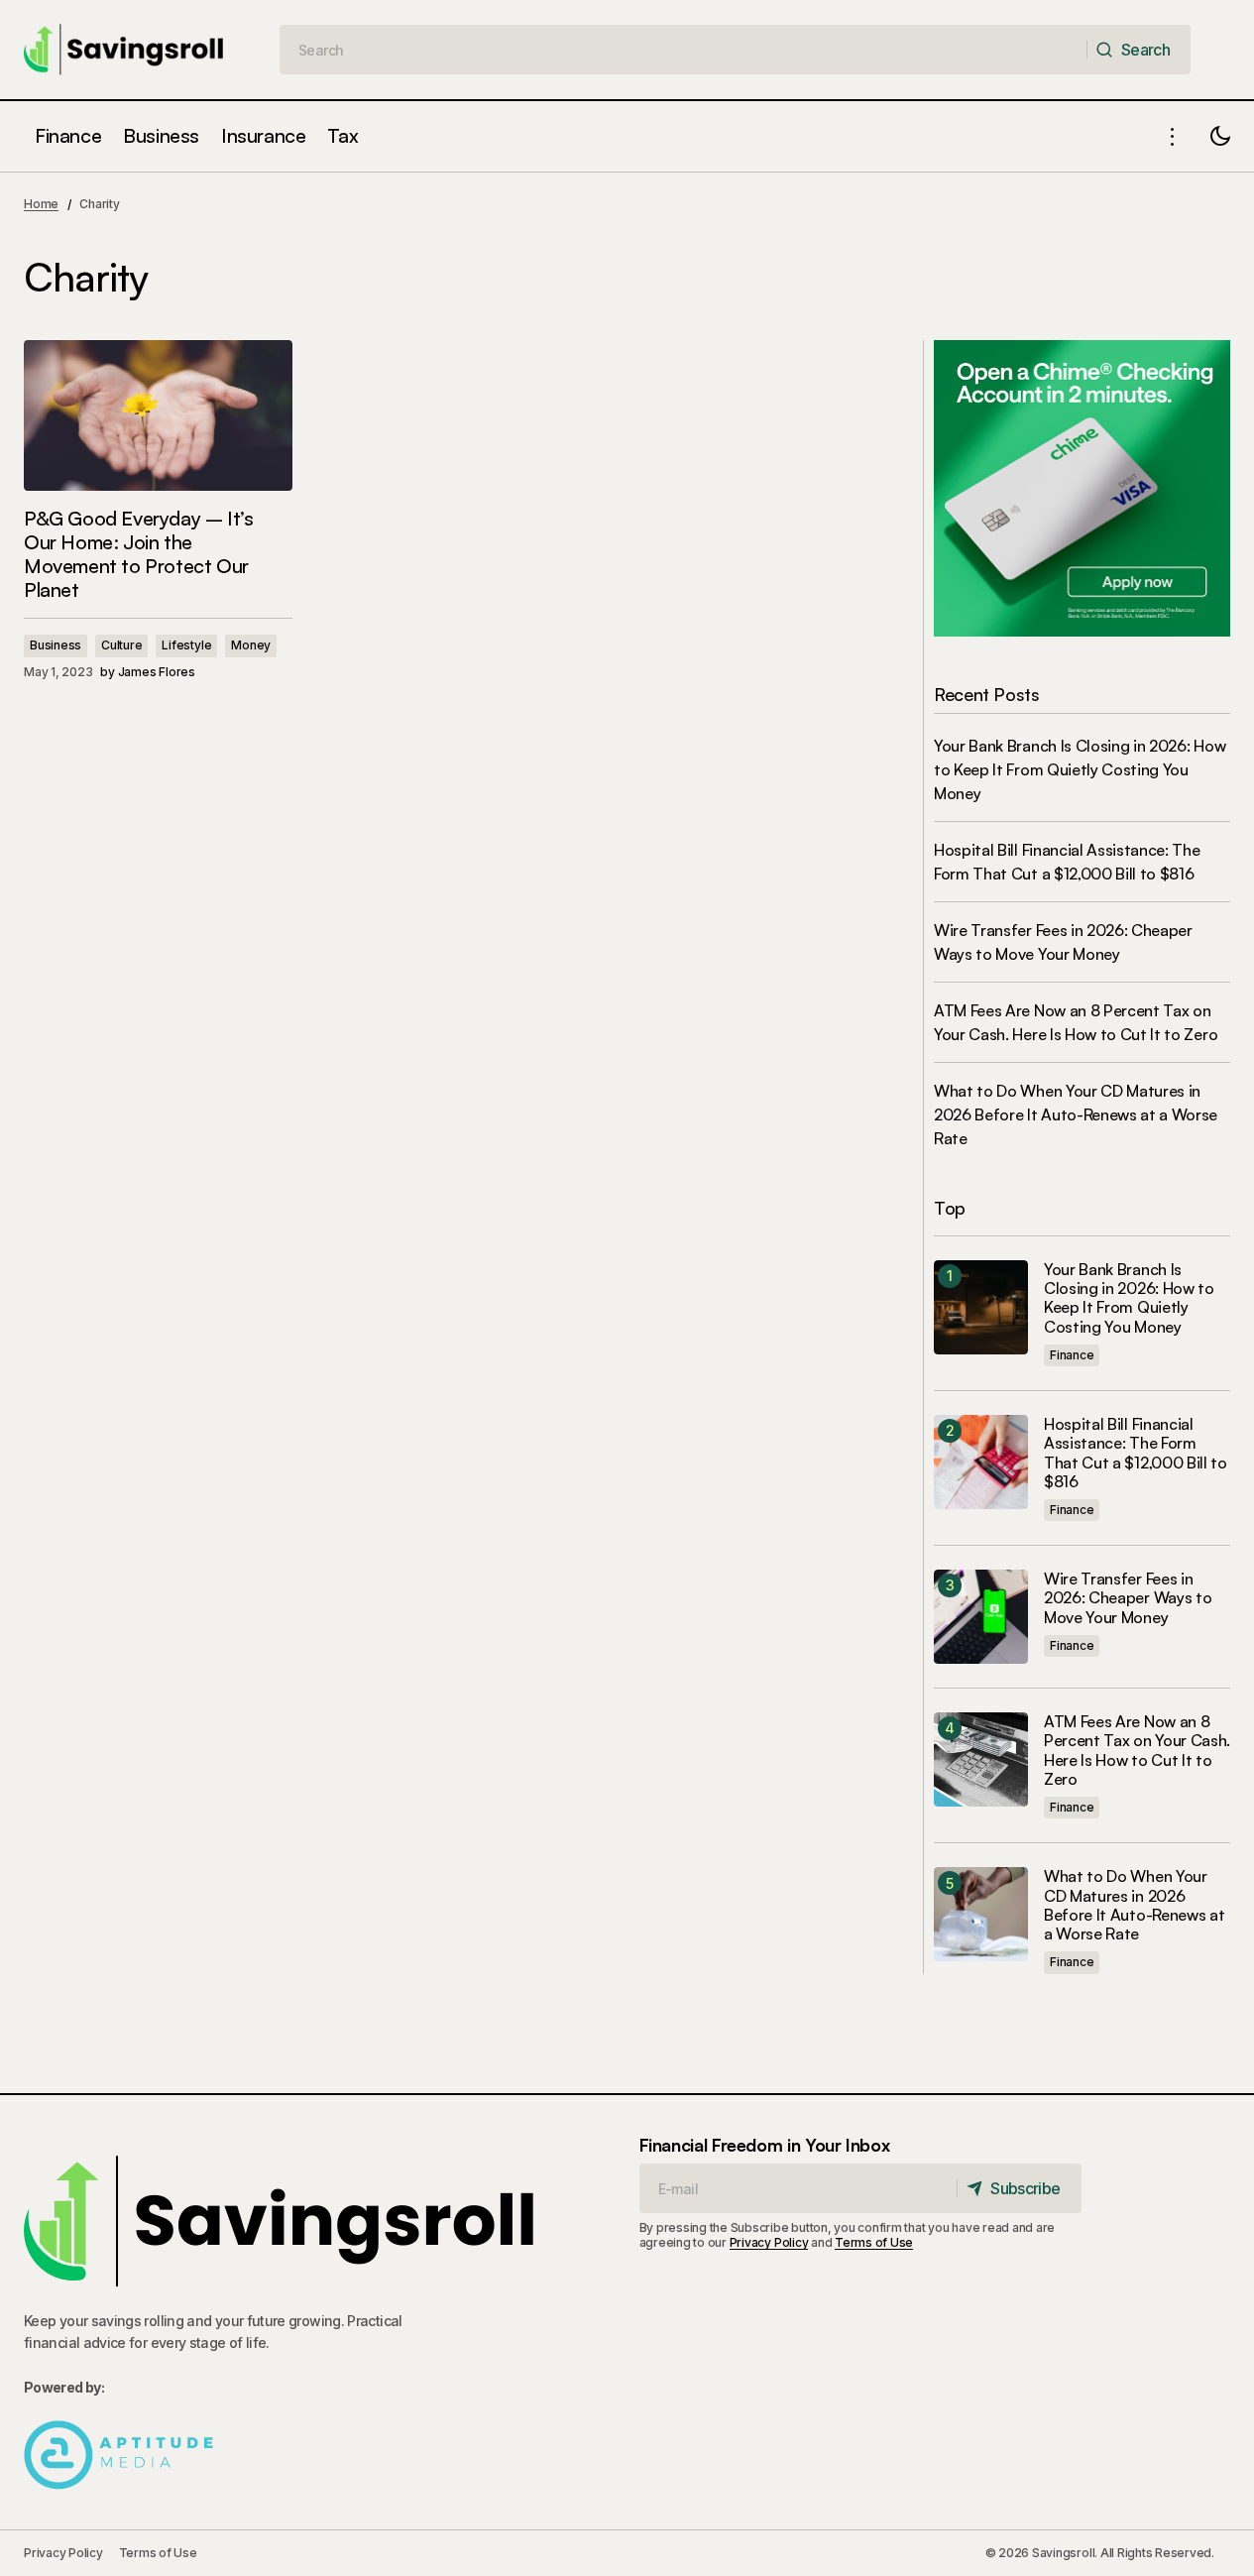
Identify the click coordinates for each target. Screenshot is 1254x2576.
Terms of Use (874, 2242)
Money (251, 645)
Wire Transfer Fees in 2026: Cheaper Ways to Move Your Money (1128, 1598)
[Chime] (1082, 487)
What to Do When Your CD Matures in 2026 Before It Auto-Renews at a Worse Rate (1076, 1114)
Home (41, 204)
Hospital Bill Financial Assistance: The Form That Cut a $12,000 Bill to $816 (1136, 1453)
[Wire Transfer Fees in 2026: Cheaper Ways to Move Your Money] (981, 1617)
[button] (1173, 136)
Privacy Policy (769, 2242)
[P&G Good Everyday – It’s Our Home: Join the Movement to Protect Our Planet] (158, 415)
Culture (121, 645)
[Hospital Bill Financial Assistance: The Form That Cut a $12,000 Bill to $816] (981, 1462)
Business (56, 645)
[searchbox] (684, 50)
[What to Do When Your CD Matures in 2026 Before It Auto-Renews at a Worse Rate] (981, 1914)
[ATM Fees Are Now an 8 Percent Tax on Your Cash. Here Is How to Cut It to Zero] (981, 1759)
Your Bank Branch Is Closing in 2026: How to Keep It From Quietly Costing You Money (1080, 769)
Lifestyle (186, 645)
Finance (1072, 1355)
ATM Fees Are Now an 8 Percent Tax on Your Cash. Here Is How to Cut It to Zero (1137, 1751)
